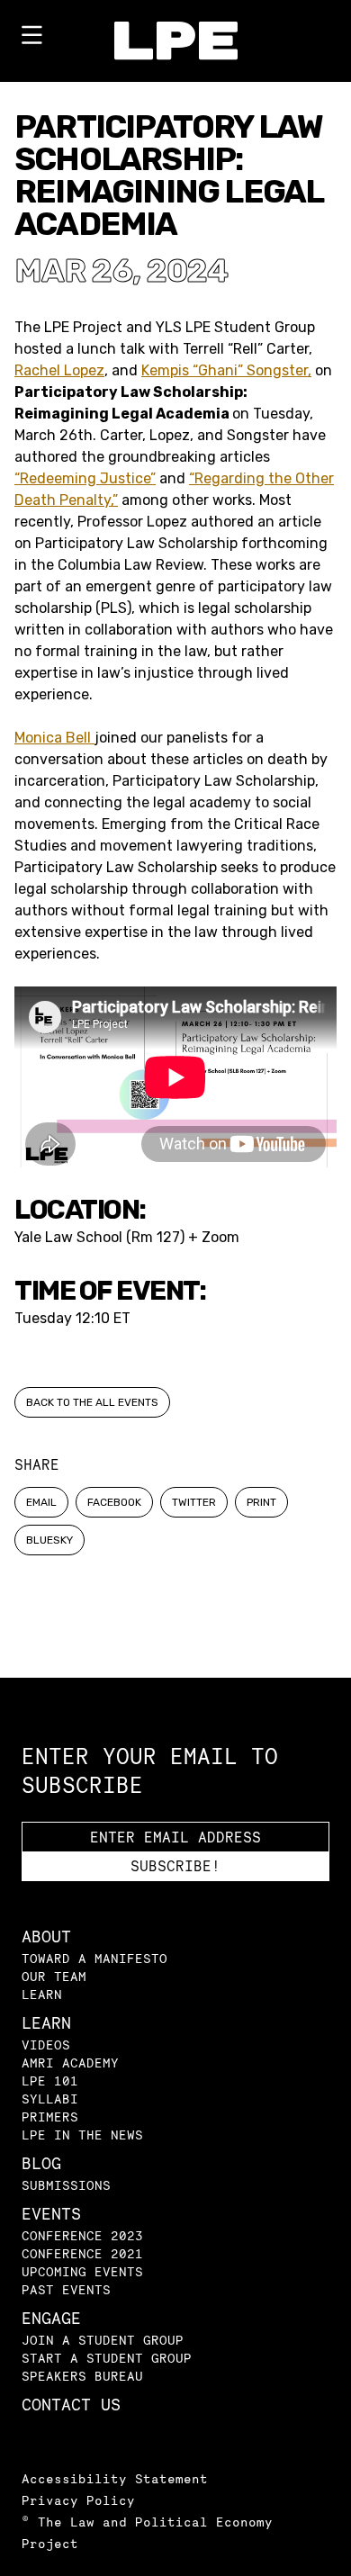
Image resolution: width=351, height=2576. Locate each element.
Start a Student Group (107, 2358)
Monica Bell (54, 738)
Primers (50, 2117)
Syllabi (50, 2099)
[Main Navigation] (31, 39)
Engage (51, 2318)
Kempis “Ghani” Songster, (226, 370)
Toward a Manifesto (94, 1958)
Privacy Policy (78, 2500)
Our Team (54, 1976)
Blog (41, 2163)
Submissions (66, 2185)
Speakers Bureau (82, 2376)
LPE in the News (82, 2135)
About (46, 1937)
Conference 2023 (82, 2235)
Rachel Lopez (59, 370)
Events (51, 2214)
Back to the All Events (92, 1402)
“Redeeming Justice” (85, 478)
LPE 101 (50, 2081)
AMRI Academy (70, 2063)
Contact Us (71, 2405)
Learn (42, 1994)
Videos (46, 2045)
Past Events (66, 2289)
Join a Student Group (103, 2340)
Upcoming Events (82, 2271)
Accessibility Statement (115, 2478)
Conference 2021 (82, 2253)
